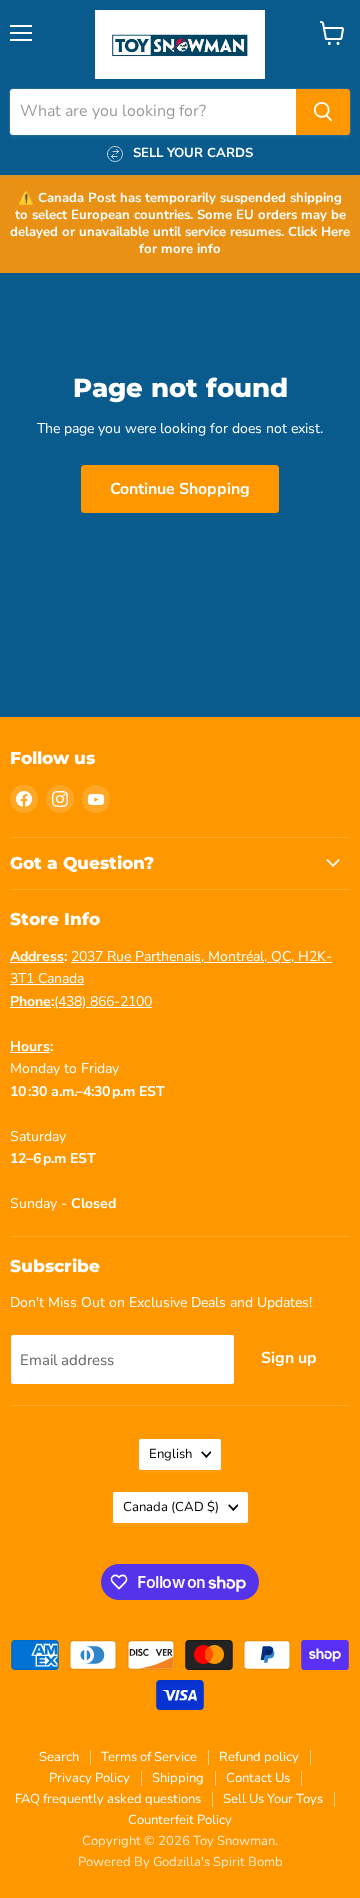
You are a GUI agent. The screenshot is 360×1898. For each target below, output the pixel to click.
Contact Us (258, 1778)
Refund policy (259, 1757)
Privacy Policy (89, 1778)
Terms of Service (149, 1757)
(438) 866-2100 (103, 1001)
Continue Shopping (180, 489)
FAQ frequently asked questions (108, 1799)
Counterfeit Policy (180, 1820)
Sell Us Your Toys (273, 1799)
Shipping (178, 1778)
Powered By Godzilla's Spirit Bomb (180, 1862)
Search (59, 1757)
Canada (171, 1507)
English (170, 1454)
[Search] (323, 112)
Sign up (289, 1358)
